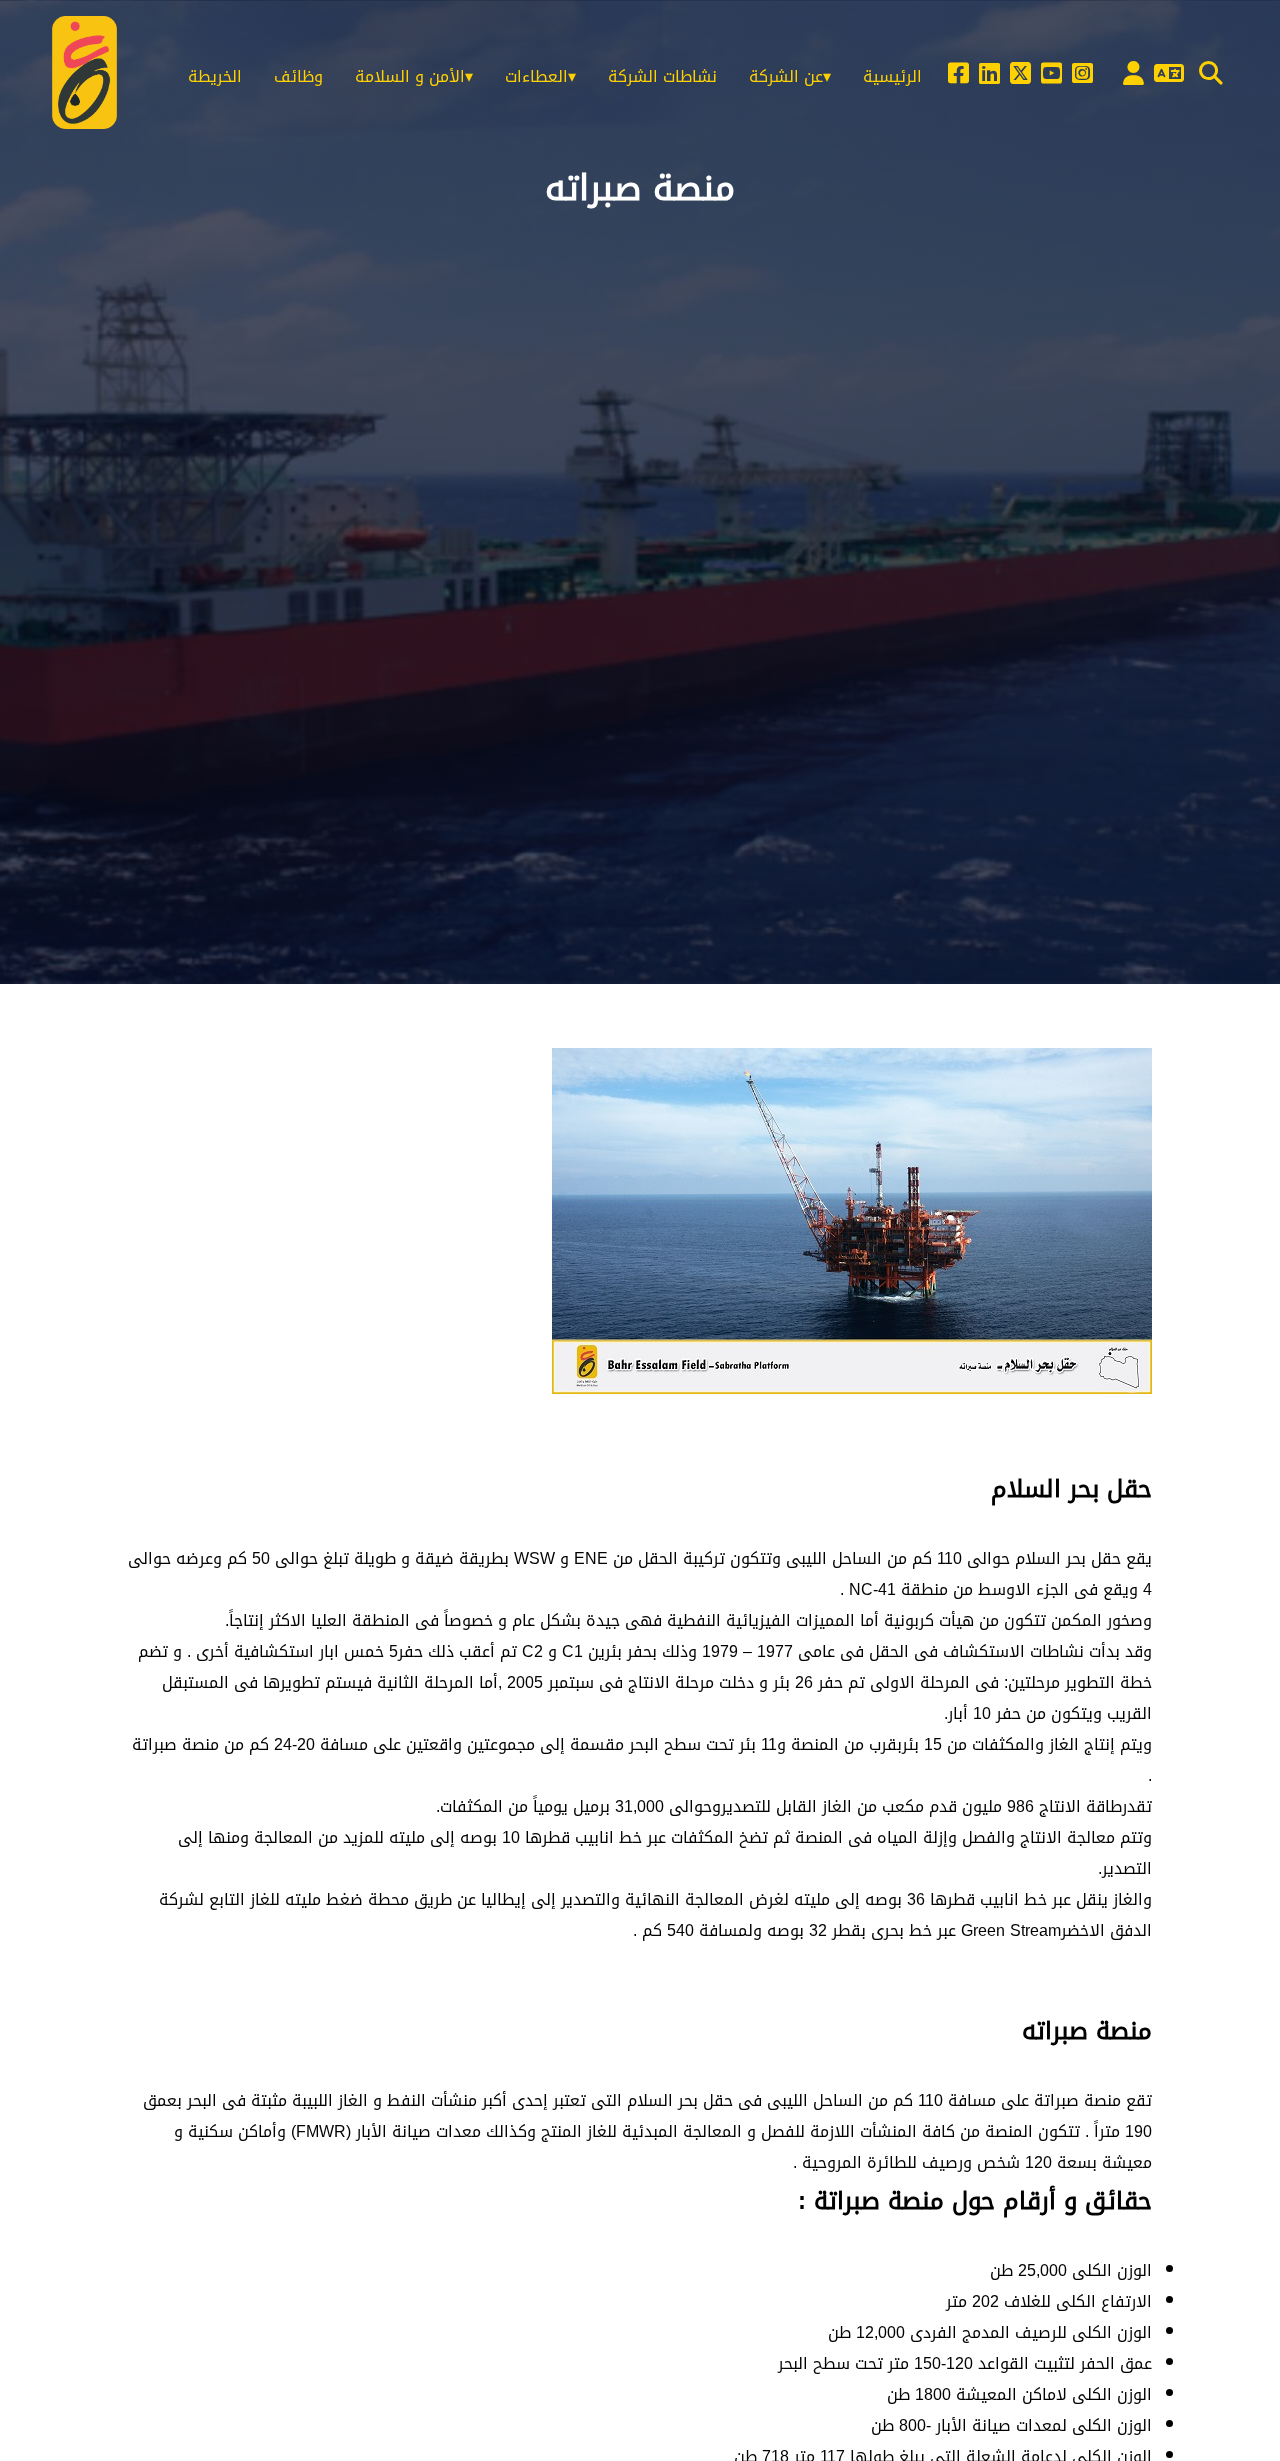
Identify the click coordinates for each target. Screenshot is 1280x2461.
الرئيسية (892, 76)
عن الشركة (786, 76)
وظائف (298, 76)
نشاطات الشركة (662, 76)
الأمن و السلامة (410, 76)
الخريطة (215, 76)
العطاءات (536, 76)
